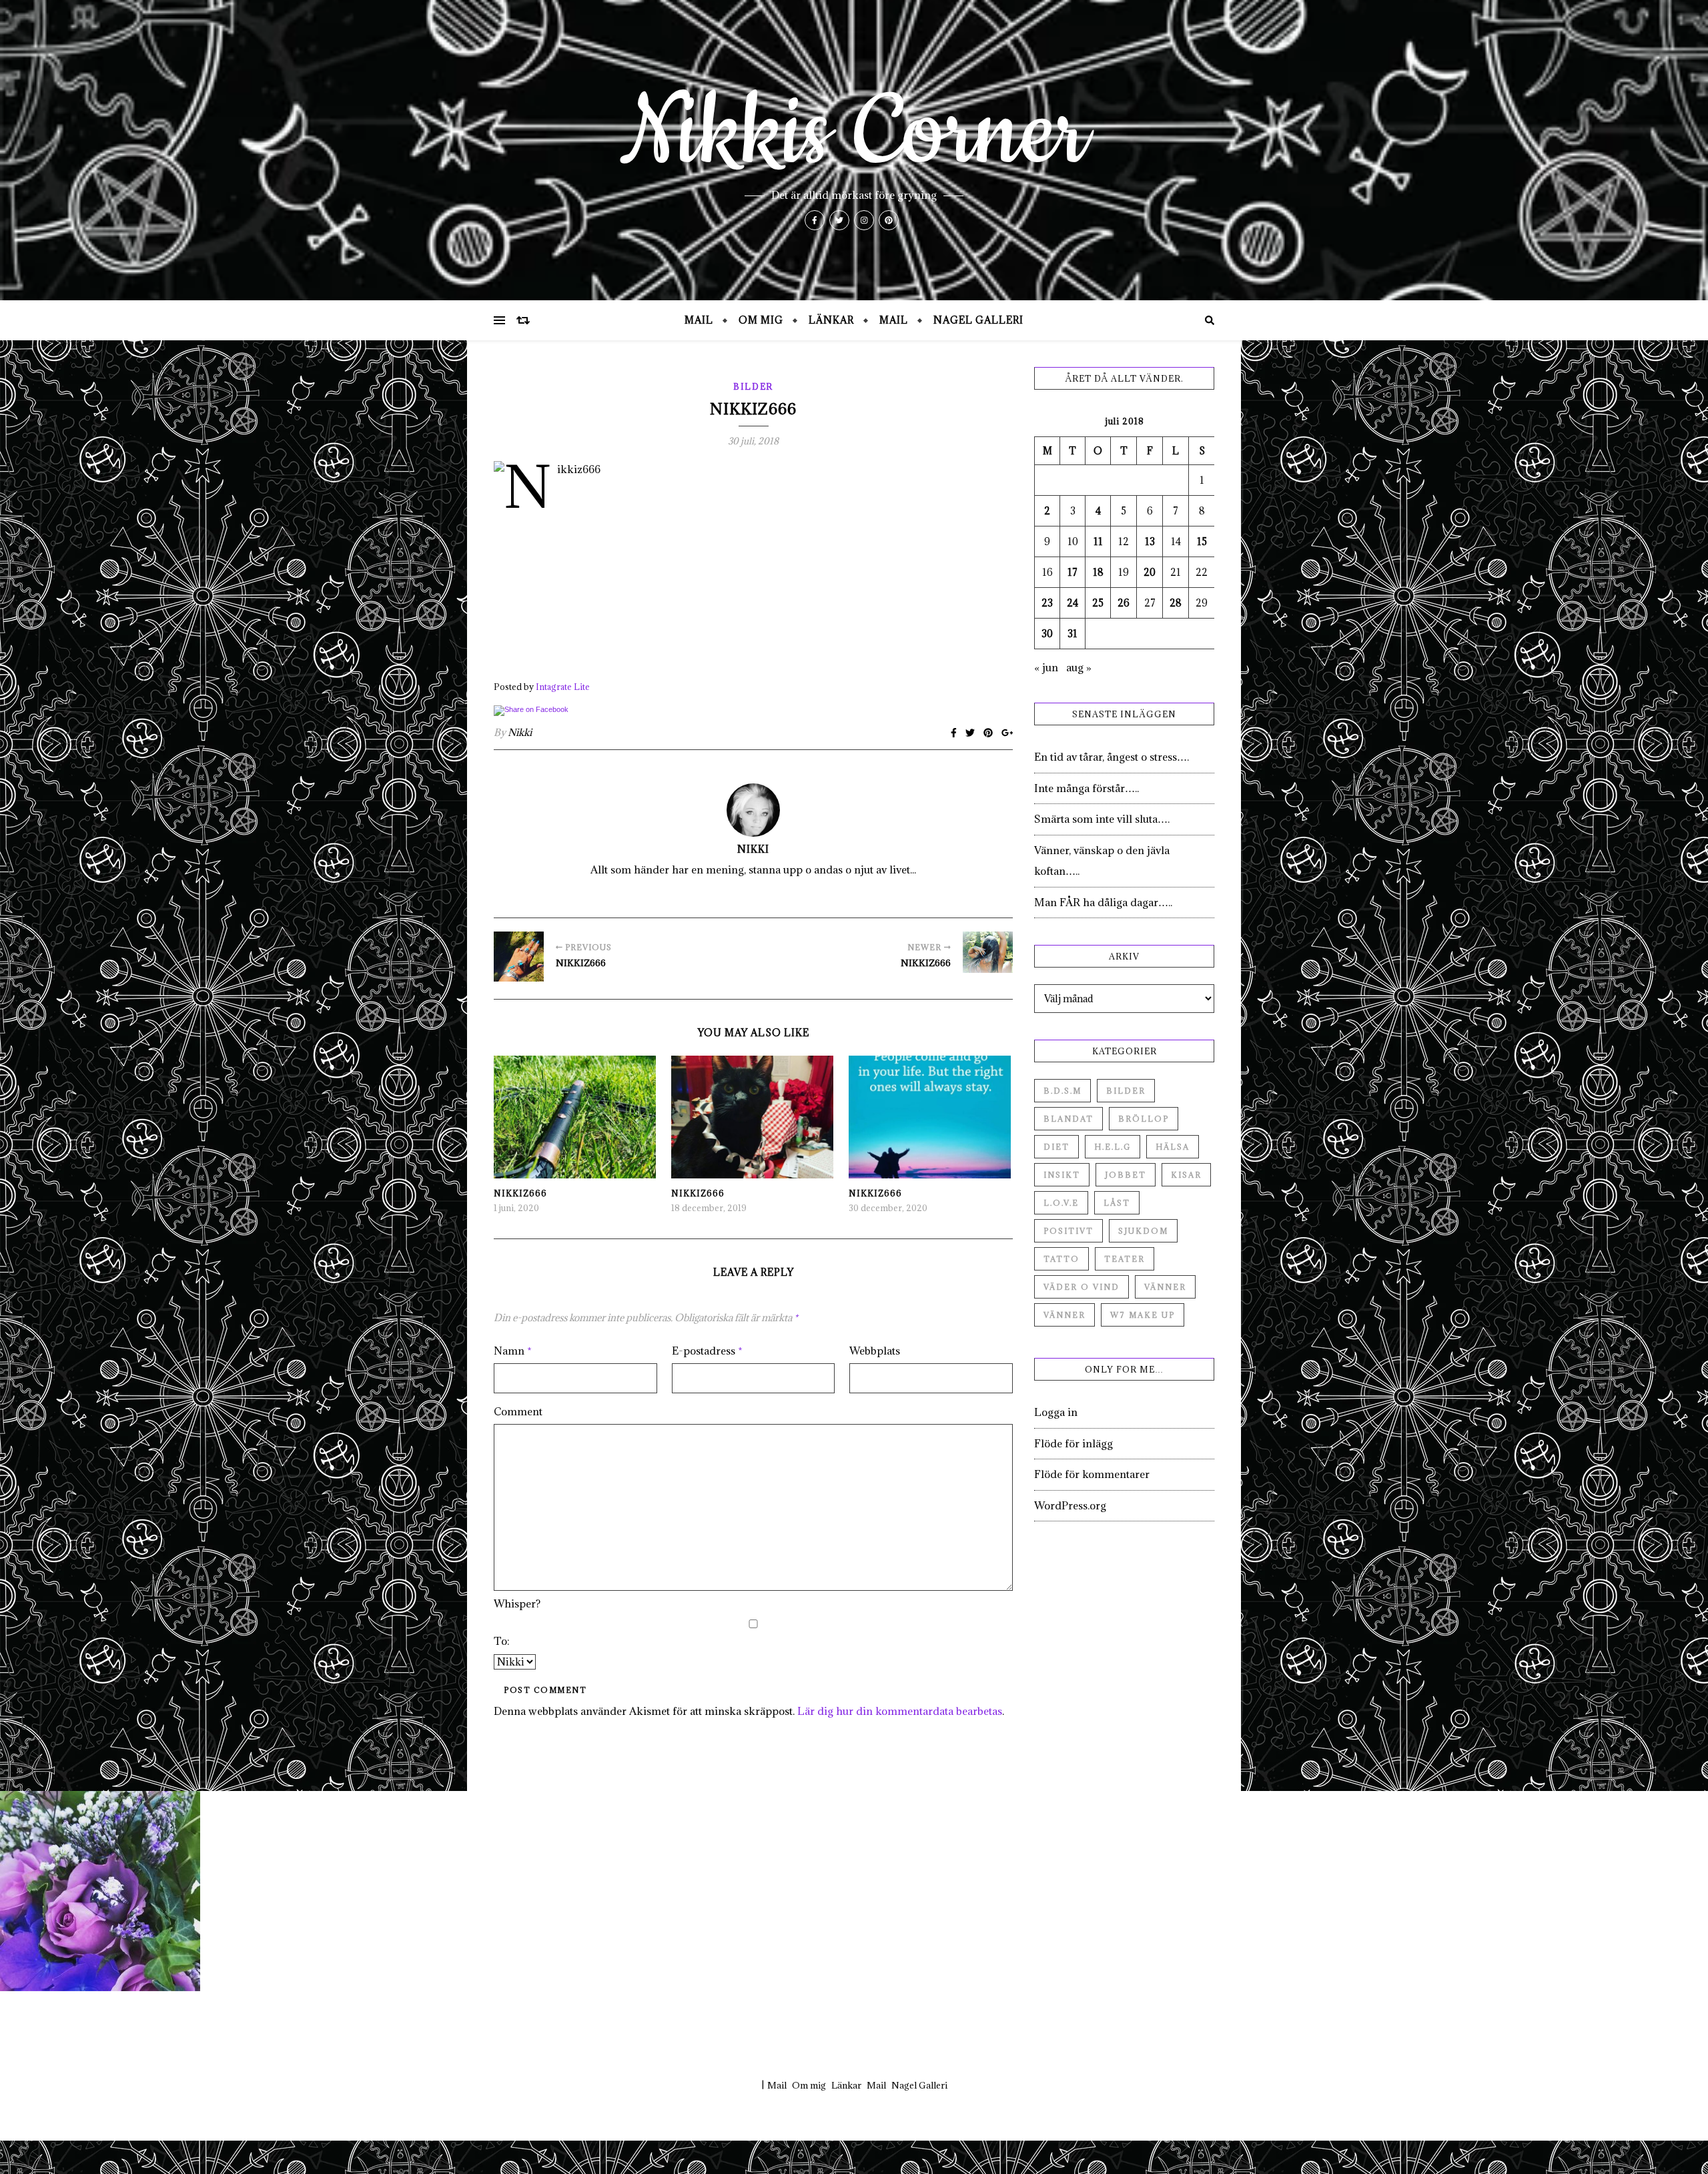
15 (1202, 541)
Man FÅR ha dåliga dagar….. (1103, 902)
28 (1176, 603)
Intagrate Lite (563, 687)
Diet (1056, 1147)
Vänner (1165, 1287)
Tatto (1061, 1259)
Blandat (1069, 1119)
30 (1047, 634)
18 (1098, 572)
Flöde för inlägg (1074, 1443)
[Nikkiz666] (519, 957)
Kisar (1186, 1175)
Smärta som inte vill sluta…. (1102, 819)
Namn (513, 1351)
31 (1073, 634)
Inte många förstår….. (1087, 788)
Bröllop (1144, 1119)
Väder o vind (1082, 1287)
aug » (1079, 667)
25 (1098, 603)
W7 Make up (1143, 1315)
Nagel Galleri (978, 320)
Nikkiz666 (520, 1193)
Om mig (761, 320)
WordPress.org (1070, 1505)
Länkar (831, 320)
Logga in (1056, 1412)
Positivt (1069, 1231)
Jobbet (1126, 1175)
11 (1098, 541)
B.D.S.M (1062, 1091)
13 (1150, 541)
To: (502, 1641)
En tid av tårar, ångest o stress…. (1112, 757)
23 (1047, 603)
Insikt (1062, 1175)
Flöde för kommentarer (1092, 1474)
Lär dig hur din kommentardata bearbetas (900, 1711)
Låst (1117, 1203)
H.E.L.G (1113, 1147)
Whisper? (517, 1603)
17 (1073, 572)
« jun (1046, 667)
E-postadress (707, 1351)
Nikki (520, 732)
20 (1150, 572)
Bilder (753, 386)
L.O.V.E (1061, 1203)
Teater (1125, 1259)
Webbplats (875, 1351)
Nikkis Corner (854, 133)
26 (1124, 603)
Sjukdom (1143, 1231)
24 (1073, 603)
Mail (699, 320)
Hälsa (1173, 1147)
